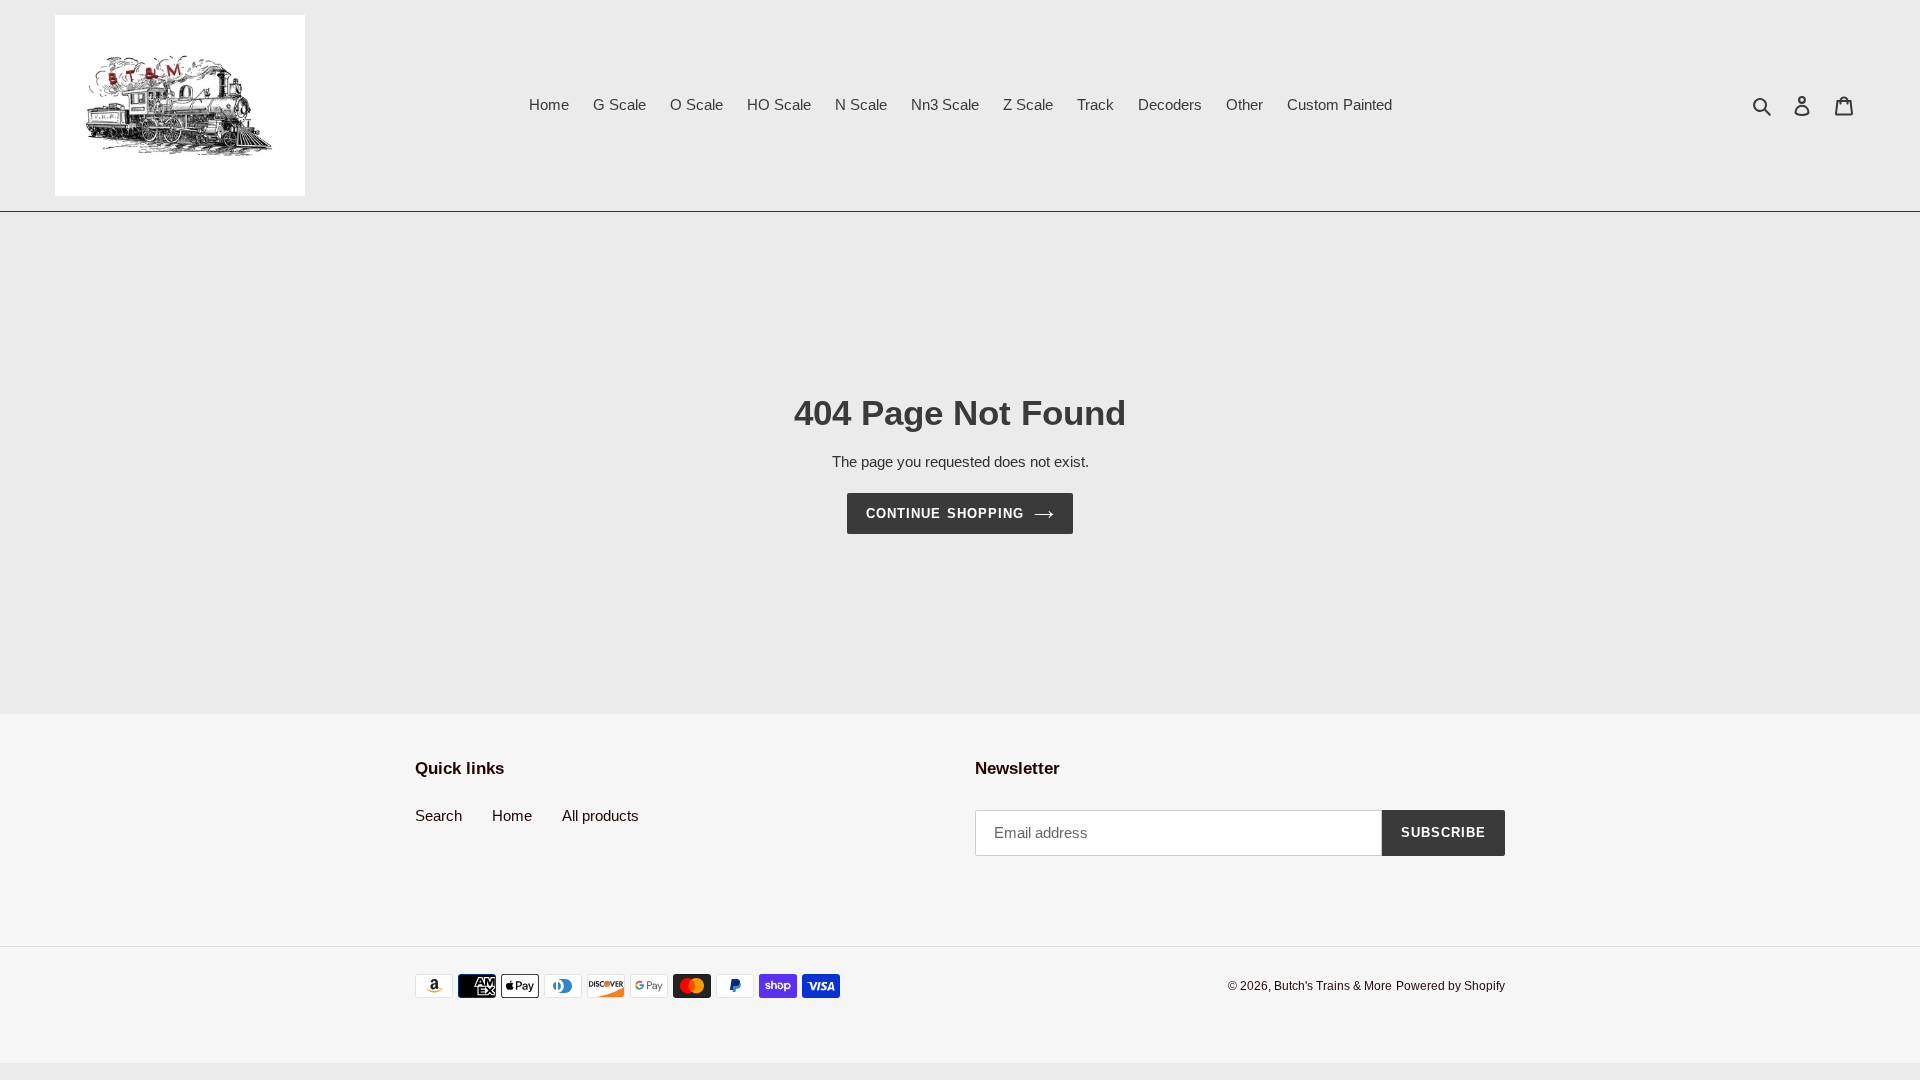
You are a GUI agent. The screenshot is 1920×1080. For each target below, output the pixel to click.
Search (438, 815)
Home (512, 815)
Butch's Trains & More (1333, 986)
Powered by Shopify (1450, 986)
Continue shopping (945, 513)
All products (600, 815)
